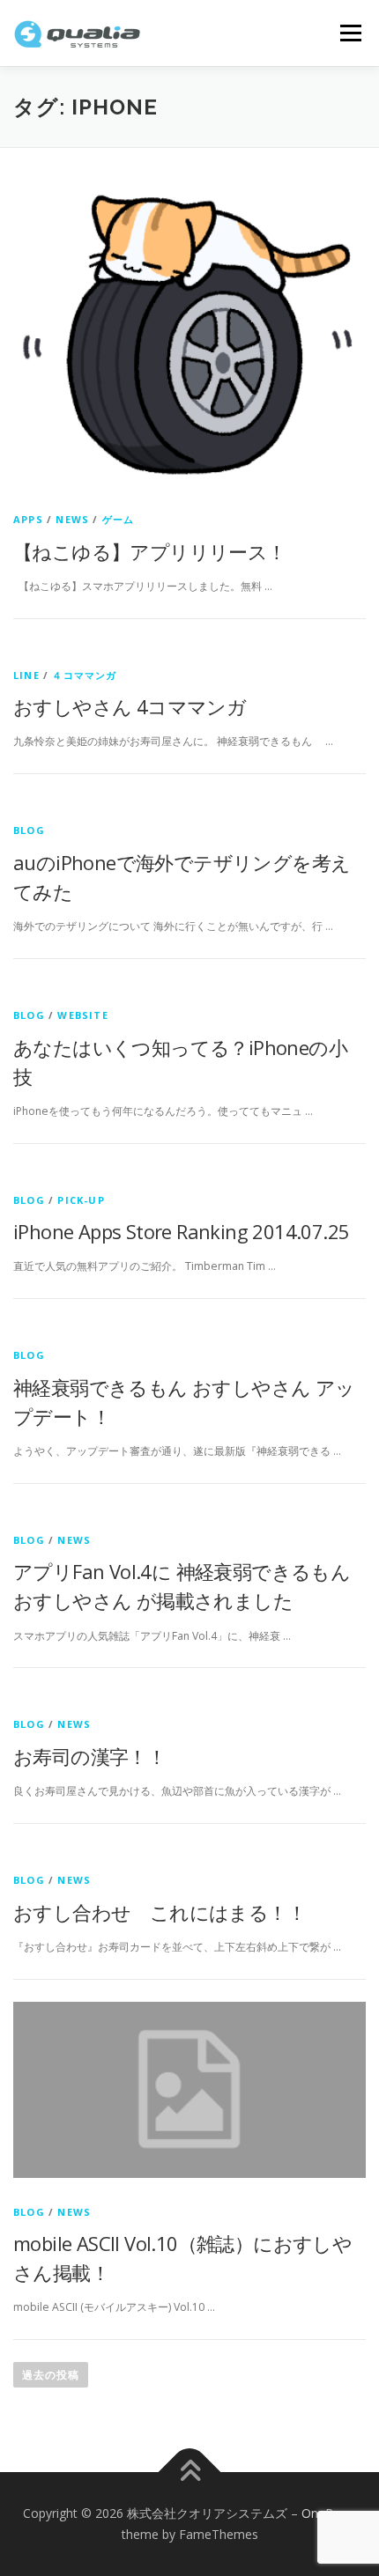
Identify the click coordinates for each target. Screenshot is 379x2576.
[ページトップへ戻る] (190, 2473)
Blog (29, 830)
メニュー (350, 33)
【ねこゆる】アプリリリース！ (150, 551)
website (82, 1015)
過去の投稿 (51, 2375)
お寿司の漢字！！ (89, 1756)
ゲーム (119, 519)
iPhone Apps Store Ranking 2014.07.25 (181, 1231)
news (72, 519)
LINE (26, 675)
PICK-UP (81, 1200)
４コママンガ (84, 675)
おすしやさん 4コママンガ (130, 706)
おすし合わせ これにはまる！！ (160, 1912)
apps (28, 519)
